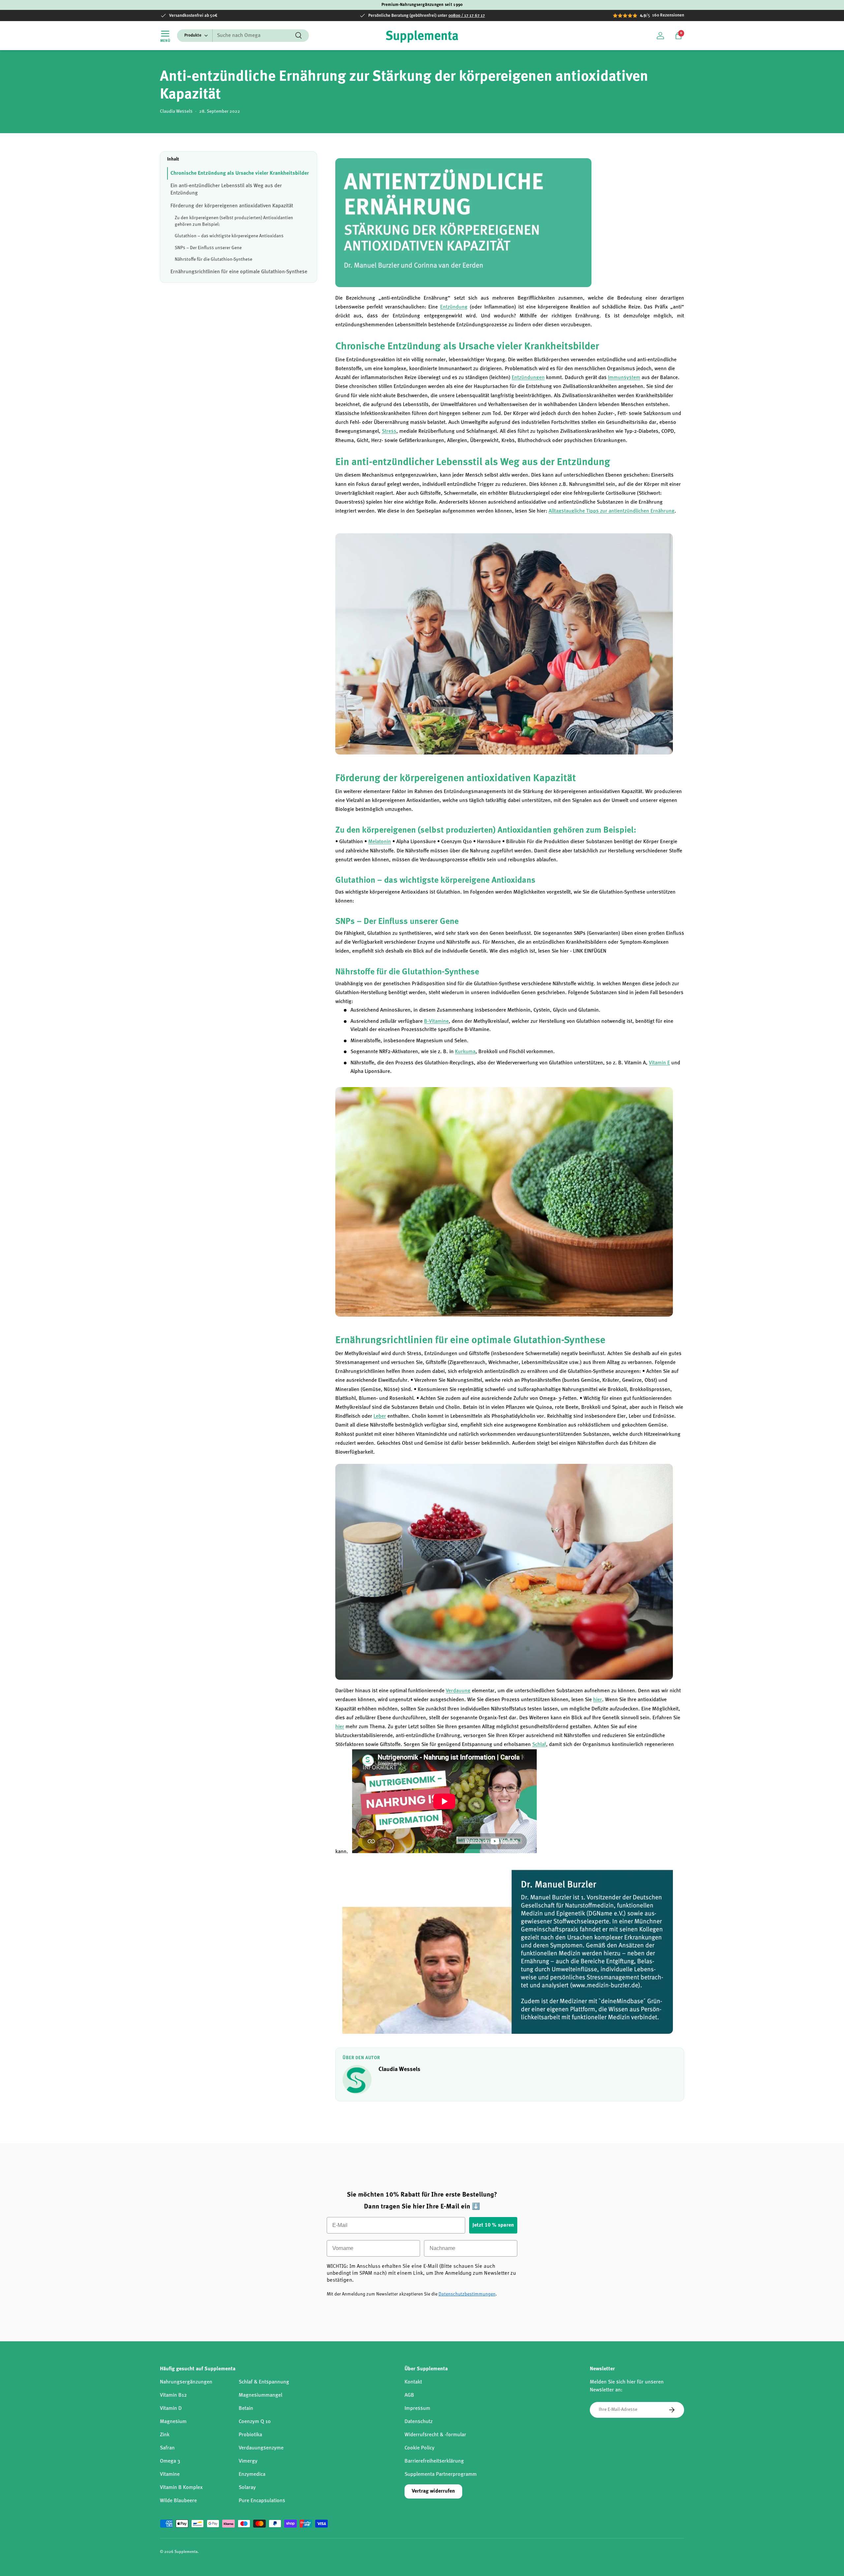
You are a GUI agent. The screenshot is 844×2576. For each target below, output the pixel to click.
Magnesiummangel (260, 2395)
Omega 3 (170, 2461)
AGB (409, 2395)
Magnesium (173, 2422)
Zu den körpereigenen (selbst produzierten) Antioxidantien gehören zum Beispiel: (234, 221)
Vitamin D (171, 2409)
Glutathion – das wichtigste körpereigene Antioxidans (229, 236)
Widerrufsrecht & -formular (435, 2435)
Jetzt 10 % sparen (493, 2225)
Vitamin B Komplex (181, 2488)
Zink (165, 2435)
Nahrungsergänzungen (186, 2382)
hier (598, 1700)
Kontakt (413, 2382)
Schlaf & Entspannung (264, 2382)
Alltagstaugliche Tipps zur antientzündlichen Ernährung (612, 511)
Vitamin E (659, 1063)
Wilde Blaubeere (178, 2501)
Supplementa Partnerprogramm (441, 2474)
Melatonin (380, 842)
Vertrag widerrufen (433, 2491)
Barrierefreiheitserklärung (434, 2461)
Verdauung (458, 1691)
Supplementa (186, 2552)
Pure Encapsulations (262, 2501)
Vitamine (170, 2474)
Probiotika (250, 2435)
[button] (678, 36)
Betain (246, 2409)
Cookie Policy (420, 2448)
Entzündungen (528, 378)
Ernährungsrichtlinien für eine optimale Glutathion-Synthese (239, 272)
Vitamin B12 (173, 2395)
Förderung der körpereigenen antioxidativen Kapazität (232, 206)
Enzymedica (252, 2474)
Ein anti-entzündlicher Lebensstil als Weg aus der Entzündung (226, 190)
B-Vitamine (436, 1022)
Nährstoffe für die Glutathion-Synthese (213, 259)
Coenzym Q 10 (255, 2422)
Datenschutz (419, 2422)
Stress (389, 431)
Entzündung (454, 307)
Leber (380, 1416)
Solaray (247, 2488)
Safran (167, 2448)
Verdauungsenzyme (261, 2448)
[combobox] (243, 36)
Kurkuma (465, 1052)
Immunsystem (624, 378)
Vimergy (248, 2461)
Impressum (417, 2409)
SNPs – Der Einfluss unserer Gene (208, 248)
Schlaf (539, 1745)
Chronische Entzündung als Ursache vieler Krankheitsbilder (240, 173)
